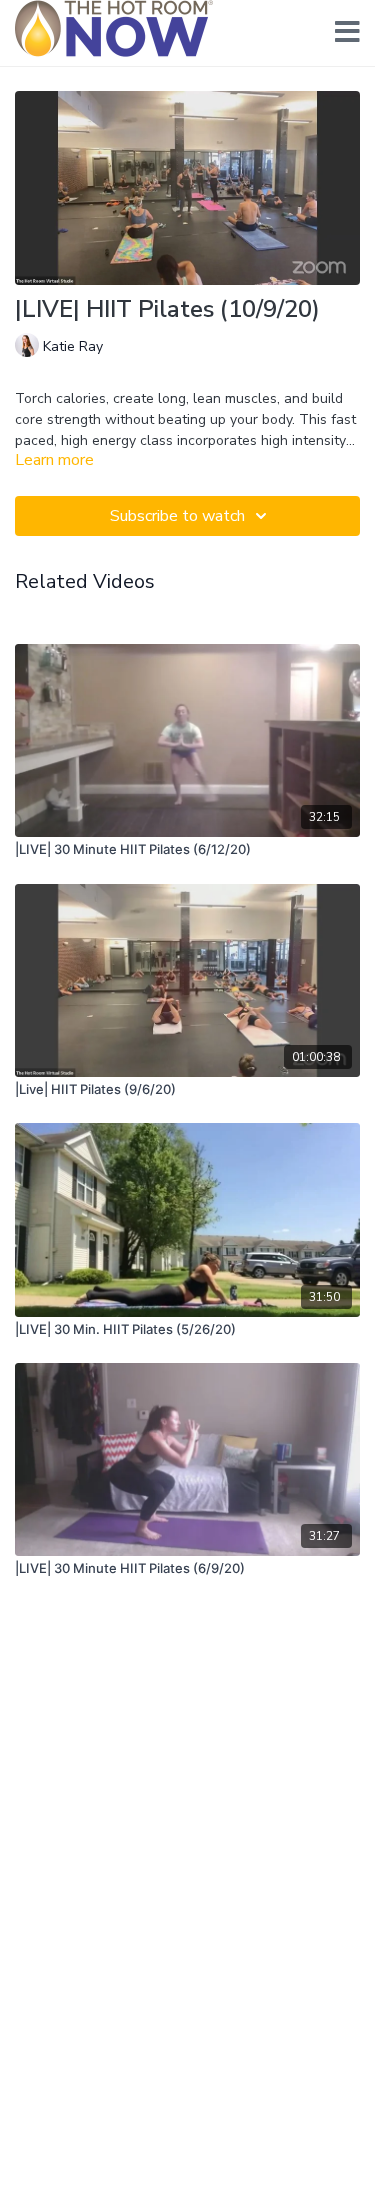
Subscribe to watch (177, 516)
